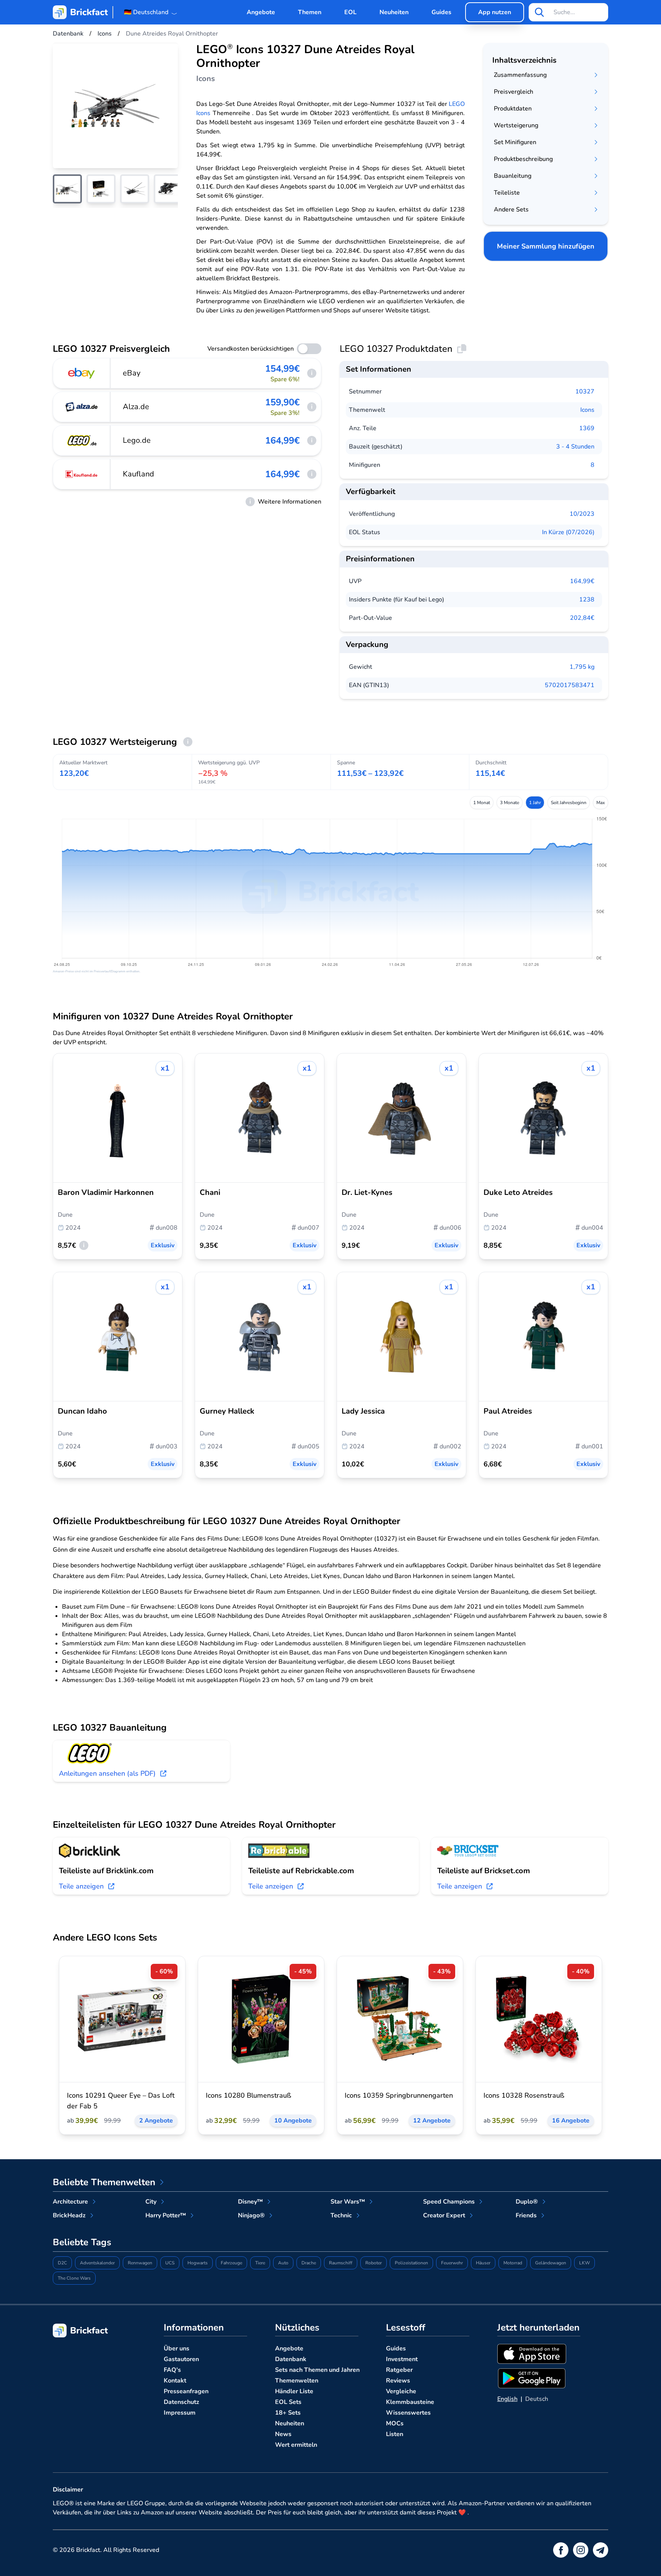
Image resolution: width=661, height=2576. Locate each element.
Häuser (483, 2263)
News (283, 2434)
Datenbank (291, 2359)
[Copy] (462, 349)
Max (601, 803)
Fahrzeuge (231, 2263)
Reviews (398, 2381)
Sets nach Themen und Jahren (317, 2370)
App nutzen (495, 12)
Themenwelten (297, 2381)
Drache (309, 2263)
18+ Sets (288, 2413)
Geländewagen (551, 2263)
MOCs (395, 2423)
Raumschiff (341, 2263)
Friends (526, 2215)
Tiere (260, 2263)
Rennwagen (140, 2263)
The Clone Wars (74, 2278)
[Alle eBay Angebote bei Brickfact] (82, 373)
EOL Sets (288, 2402)
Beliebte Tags (82, 2242)
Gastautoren (181, 2359)
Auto (283, 2263)
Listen (395, 2434)
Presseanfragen (186, 2391)
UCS (170, 2263)
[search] (539, 12)
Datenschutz (182, 2402)
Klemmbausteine (410, 2402)
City (151, 2202)
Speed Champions (449, 2202)
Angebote (261, 12)
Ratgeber (399, 2370)
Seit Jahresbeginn (569, 803)
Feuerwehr (452, 2263)
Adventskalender (97, 2263)
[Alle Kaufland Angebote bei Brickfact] (82, 474)
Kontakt (175, 2381)
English (507, 2399)
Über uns (177, 2348)
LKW (584, 2263)
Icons (587, 410)
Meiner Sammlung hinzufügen (546, 246)
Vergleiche (401, 2391)
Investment (402, 2359)
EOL (350, 12)
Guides (441, 12)
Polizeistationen (411, 2263)
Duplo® (527, 2202)
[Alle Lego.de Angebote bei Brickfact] (82, 440)
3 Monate (510, 803)
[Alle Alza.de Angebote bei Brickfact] (82, 407)
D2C (62, 2263)
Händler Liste (294, 2391)
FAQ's (172, 2370)
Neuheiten (394, 12)
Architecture (70, 2202)
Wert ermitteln (296, 2445)
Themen (310, 12)
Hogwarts (198, 2263)
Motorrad (513, 2263)
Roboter (374, 2263)
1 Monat (482, 803)
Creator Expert (444, 2215)
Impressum (180, 2413)
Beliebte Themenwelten (104, 2182)
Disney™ (250, 2202)
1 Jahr (535, 803)
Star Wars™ (348, 2202)
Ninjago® (251, 2215)
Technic (341, 2215)
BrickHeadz (69, 2215)
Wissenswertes (408, 2413)
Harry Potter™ (166, 2215)
